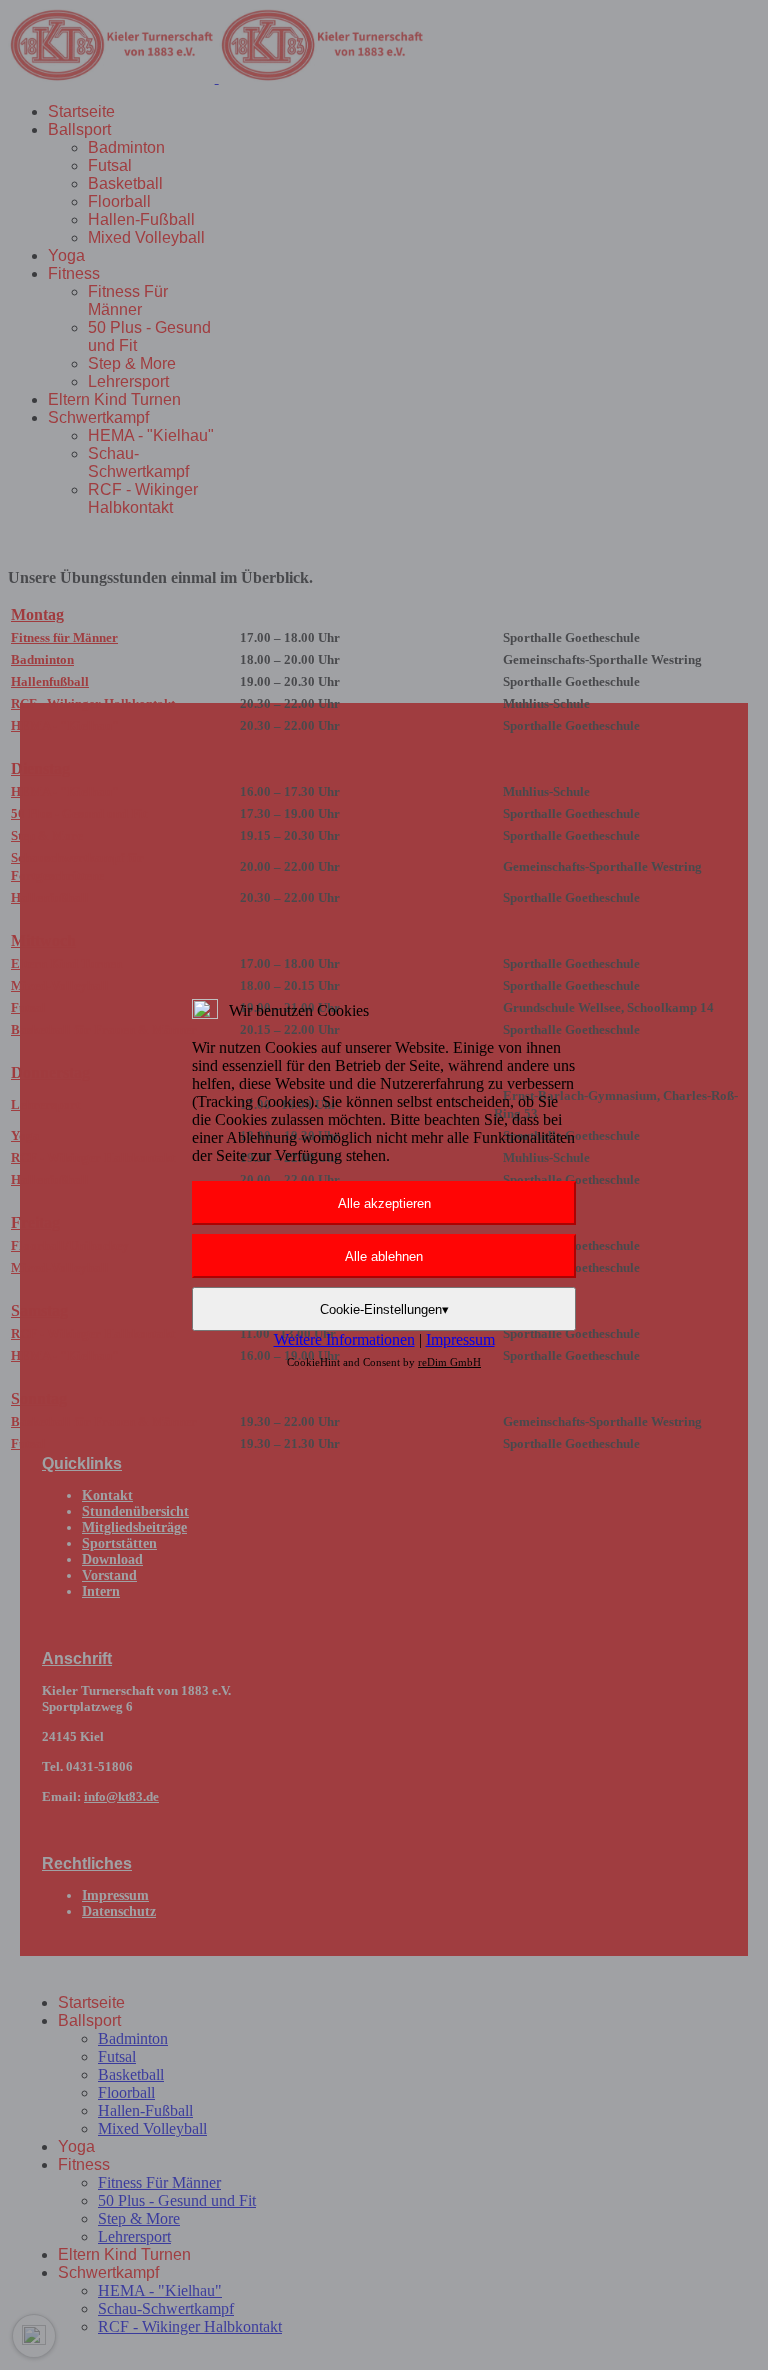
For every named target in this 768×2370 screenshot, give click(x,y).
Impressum (460, 1339)
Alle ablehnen (384, 1256)
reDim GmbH (449, 1362)
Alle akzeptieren (384, 1203)
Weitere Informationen (344, 1339)
